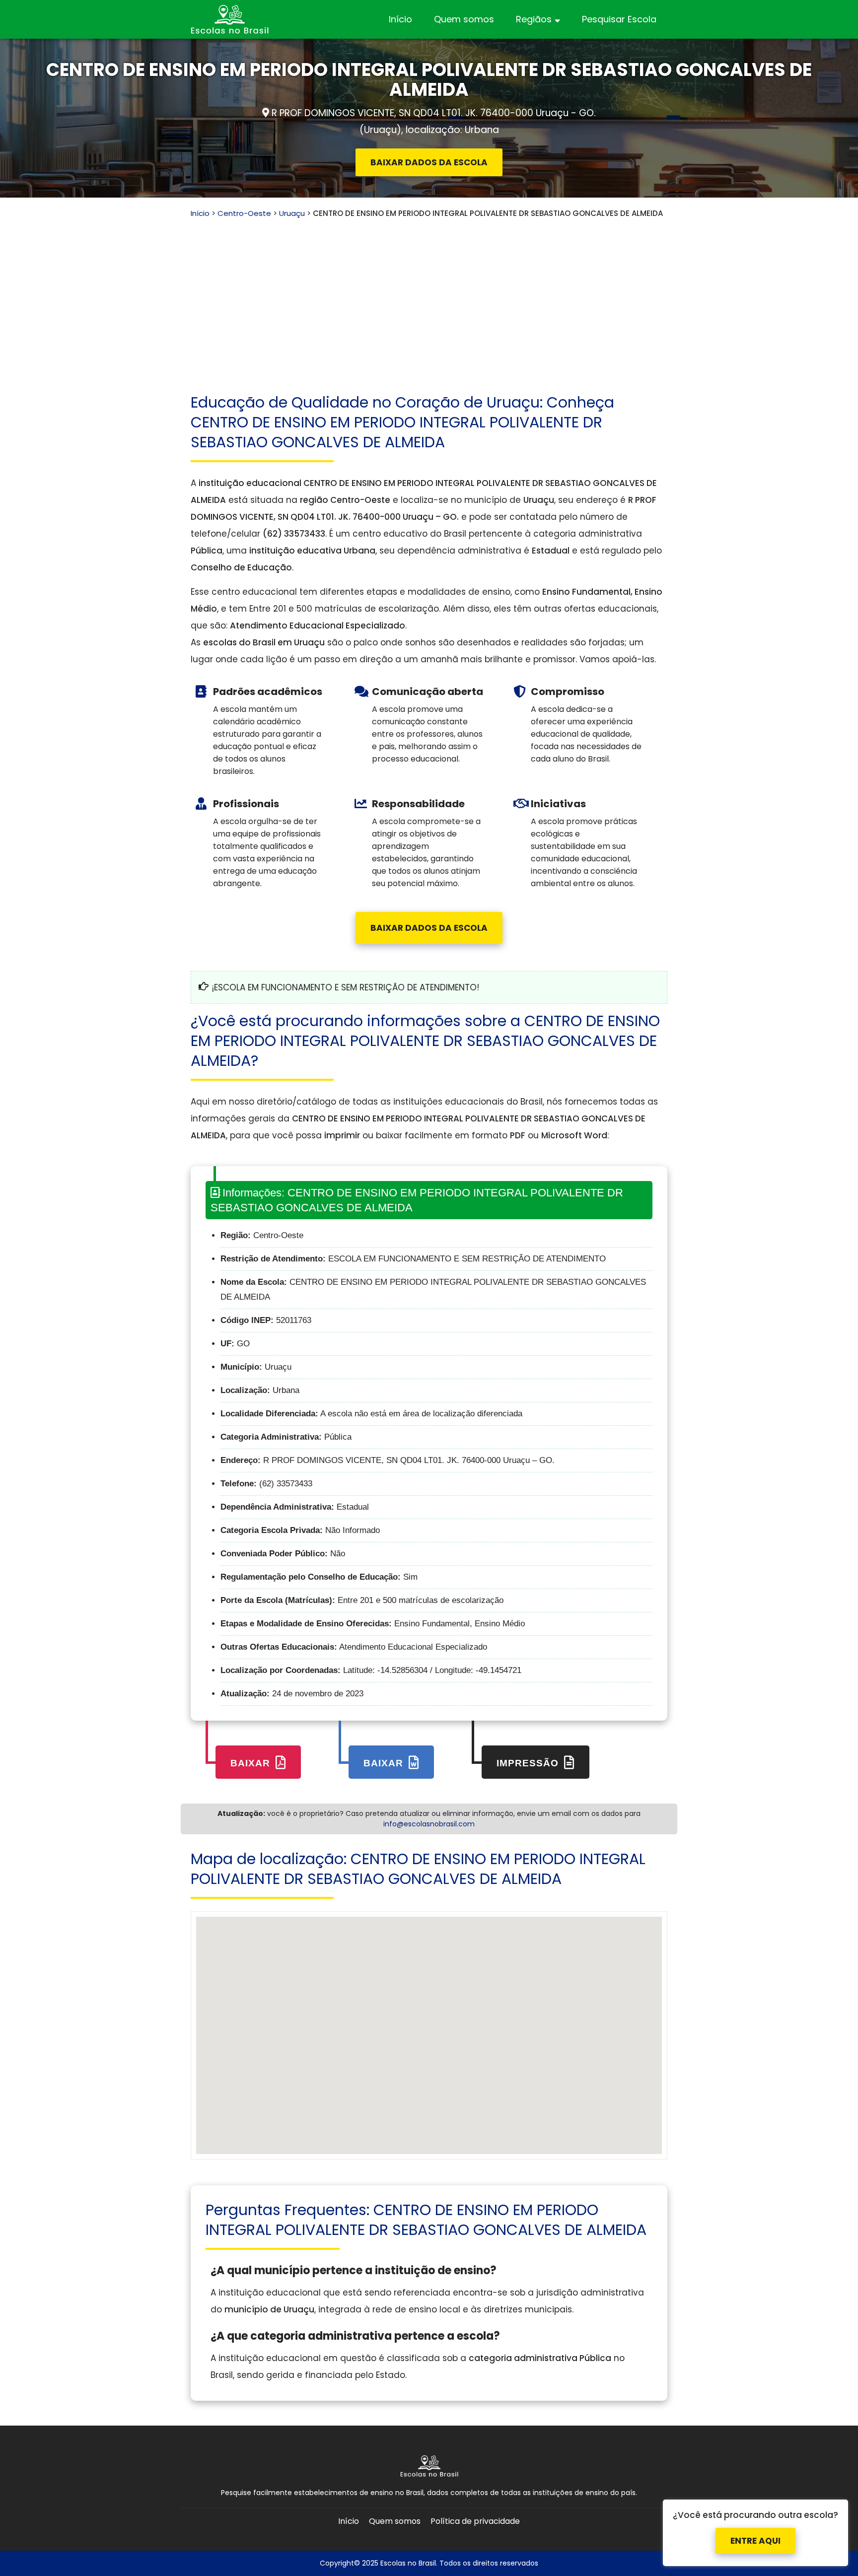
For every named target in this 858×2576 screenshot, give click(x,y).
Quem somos (464, 19)
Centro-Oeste (244, 213)
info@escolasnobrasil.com (429, 1824)
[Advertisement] (429, 293)
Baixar (252, 1763)
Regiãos (534, 19)
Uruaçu (292, 213)
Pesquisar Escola (619, 19)
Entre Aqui (755, 2538)
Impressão (529, 1763)
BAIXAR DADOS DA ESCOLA (429, 162)
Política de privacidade (475, 2521)
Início (400, 19)
